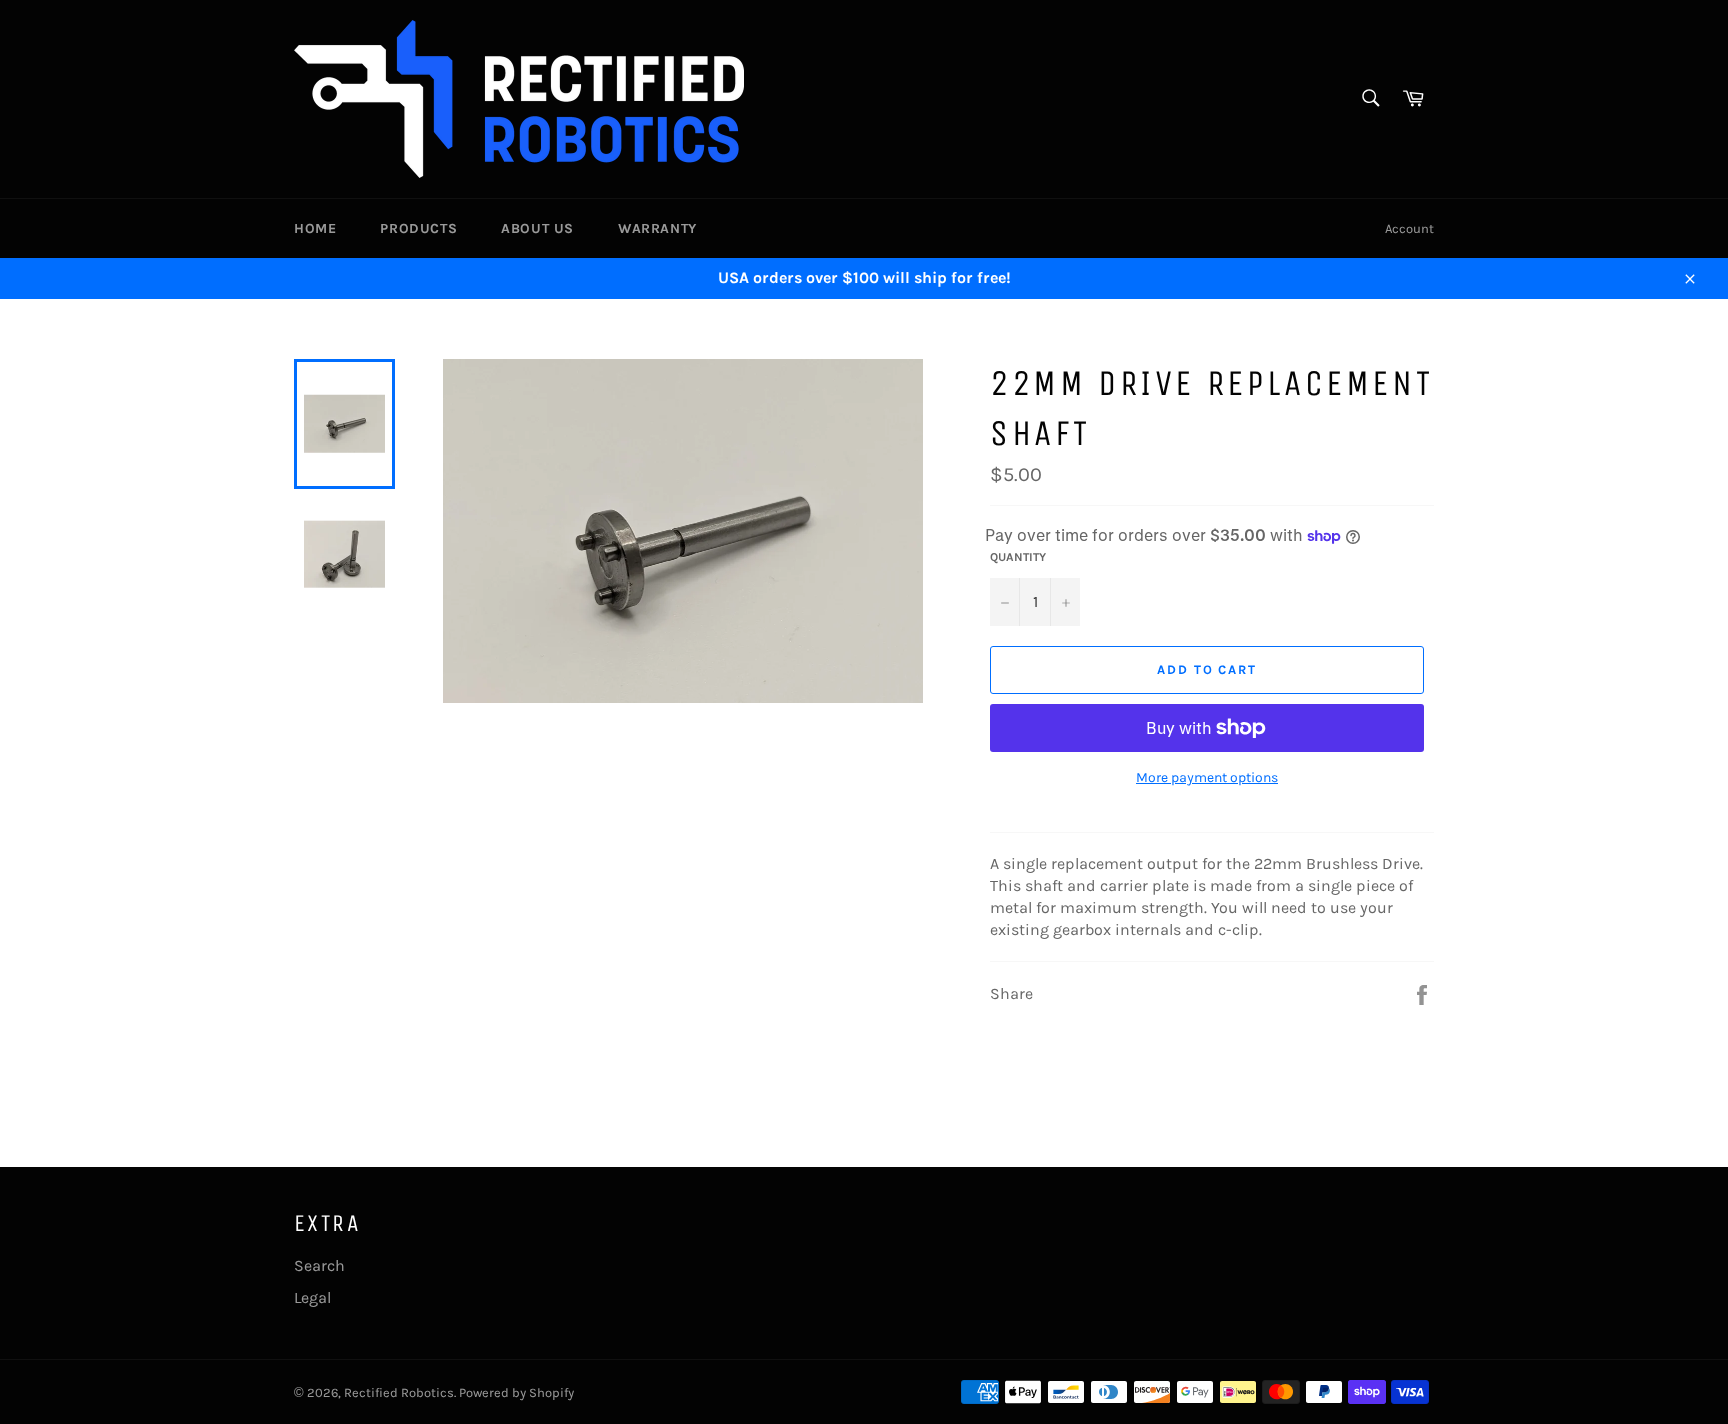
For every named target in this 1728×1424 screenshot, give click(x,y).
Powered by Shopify (516, 1392)
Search (319, 1265)
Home (315, 228)
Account (1409, 228)
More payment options (1207, 777)
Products (418, 228)
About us (537, 228)
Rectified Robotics (399, 1392)
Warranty (657, 228)
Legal (312, 1297)
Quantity (1018, 557)
